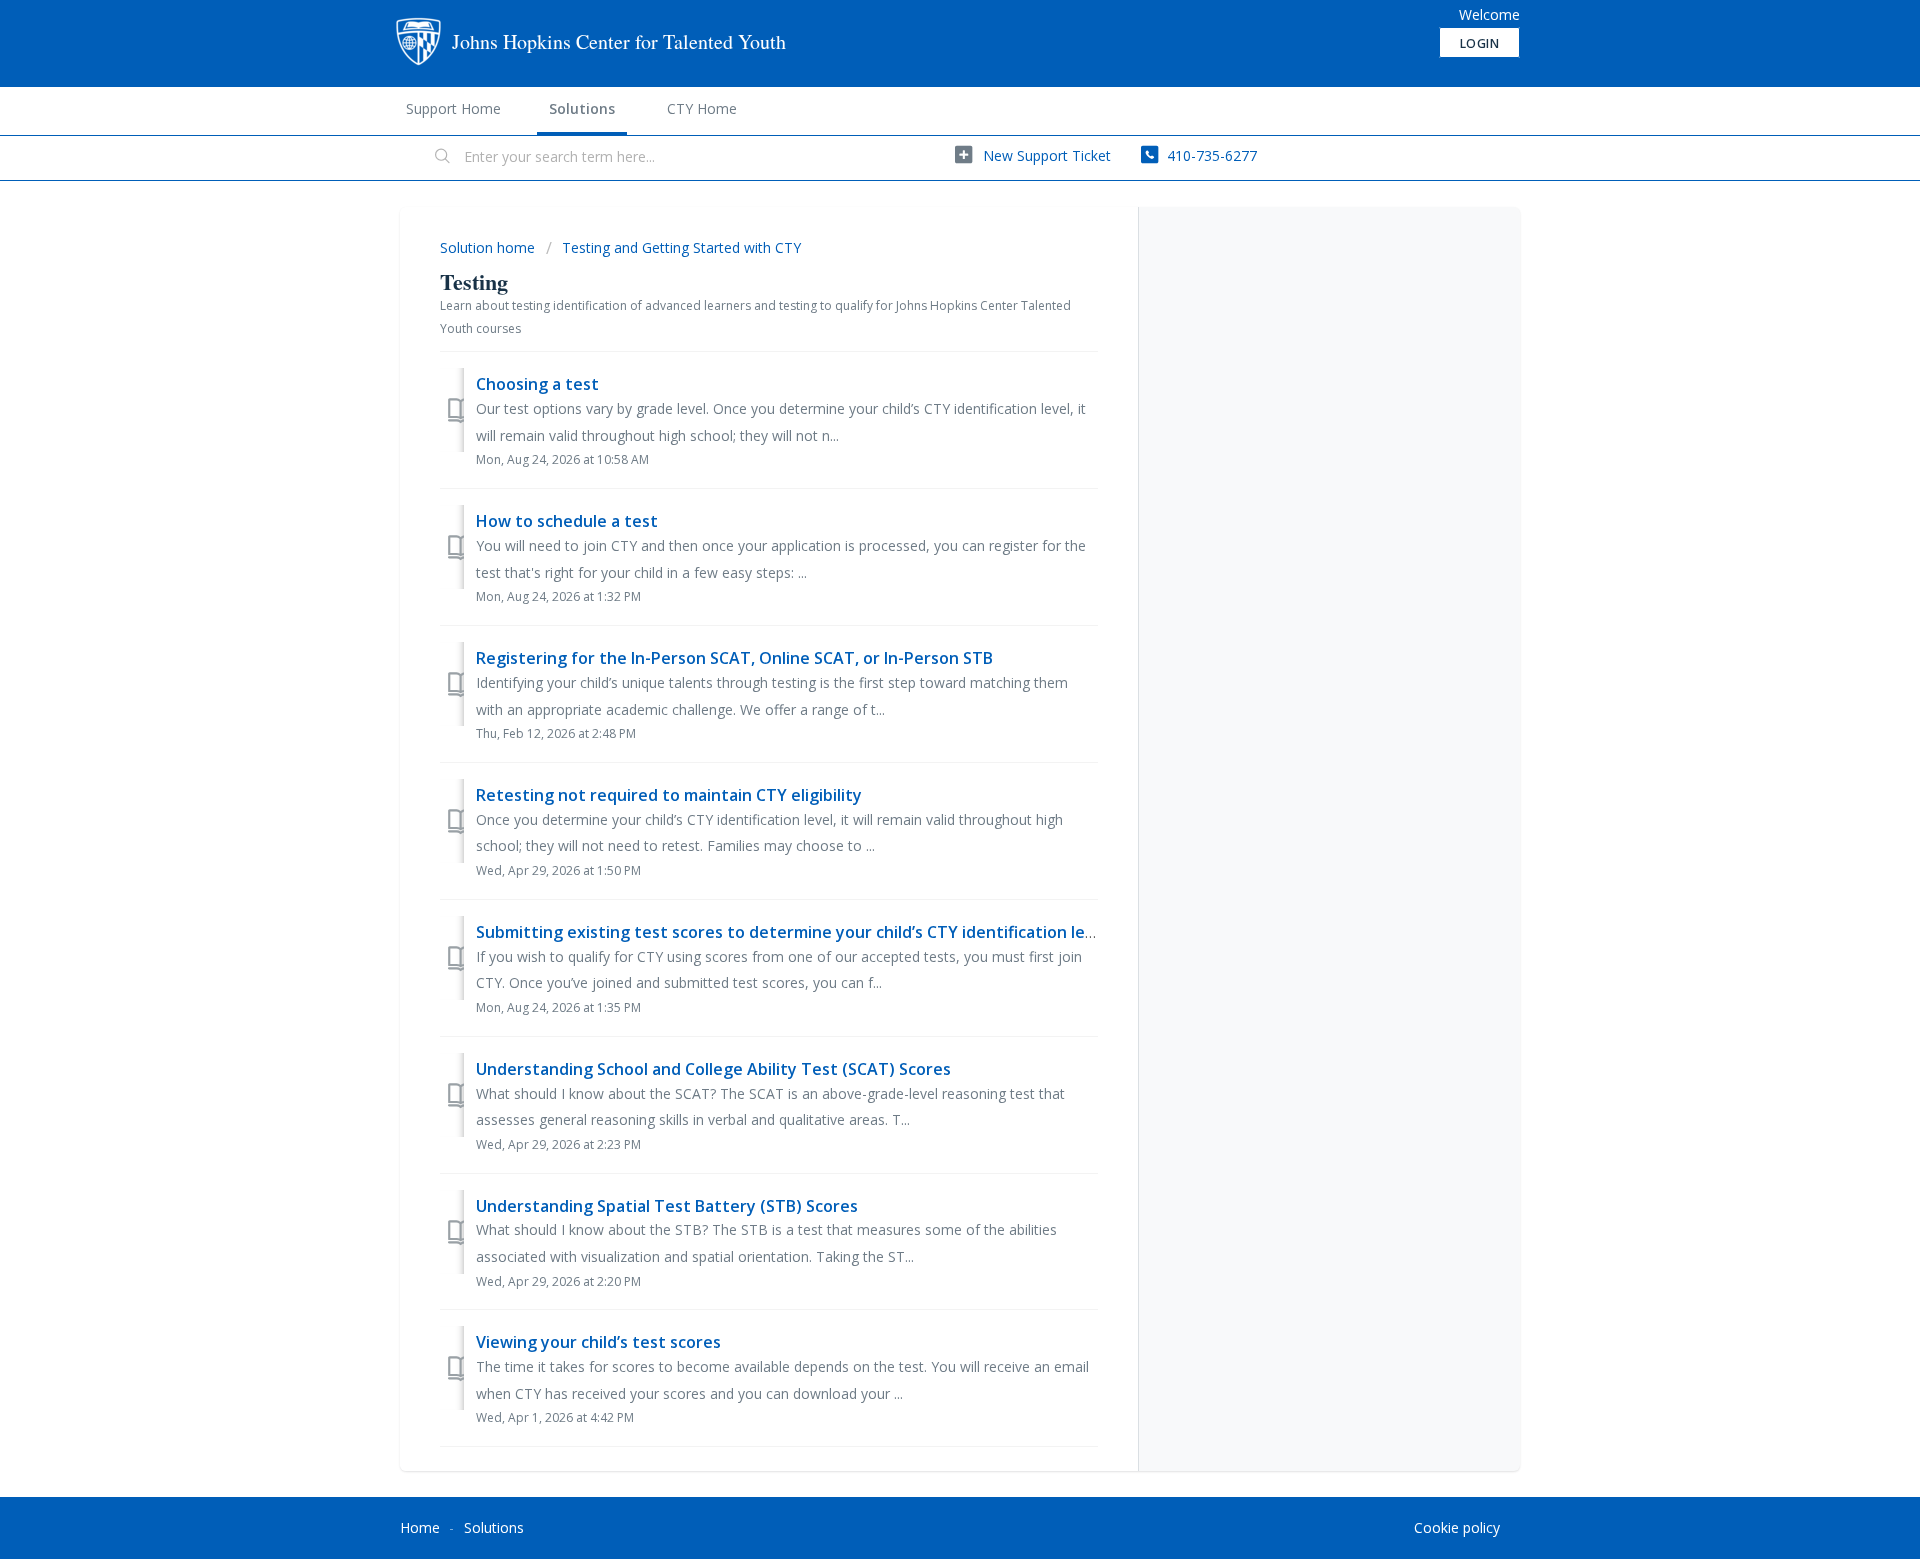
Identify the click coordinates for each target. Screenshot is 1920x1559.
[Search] (443, 158)
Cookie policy (1457, 1527)
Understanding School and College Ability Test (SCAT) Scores (713, 1069)
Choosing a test (537, 384)
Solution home (489, 247)
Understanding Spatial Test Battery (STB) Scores (667, 1206)
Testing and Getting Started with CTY (681, 247)
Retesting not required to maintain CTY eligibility (669, 795)
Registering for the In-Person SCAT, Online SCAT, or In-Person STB (734, 658)
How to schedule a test (567, 521)
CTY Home (702, 108)
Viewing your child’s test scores (598, 1342)
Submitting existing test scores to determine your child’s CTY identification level (792, 932)
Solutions (582, 108)
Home (420, 1527)
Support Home (453, 108)
